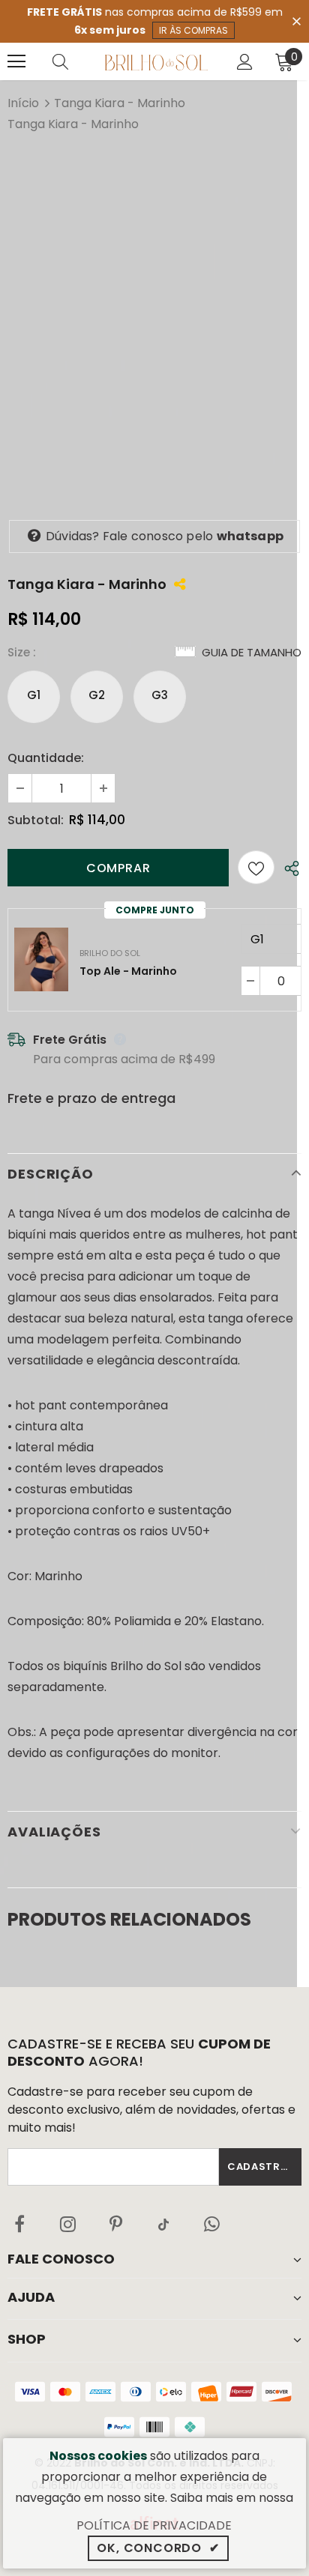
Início (23, 103)
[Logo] (156, 61)
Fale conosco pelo (165, 536)
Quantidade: (46, 758)
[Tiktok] (163, 2224)
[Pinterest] (115, 2224)
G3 (160, 695)
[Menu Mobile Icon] (16, 61)
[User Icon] (245, 62)
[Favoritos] (256, 867)
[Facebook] (19, 2224)
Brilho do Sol (110, 953)
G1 (34, 695)
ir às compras (193, 30)
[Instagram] (67, 2224)
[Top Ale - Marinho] (41, 959)
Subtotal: (36, 820)
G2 (97, 695)
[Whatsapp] (211, 2224)
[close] (296, 20)
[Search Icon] (75, 61)
